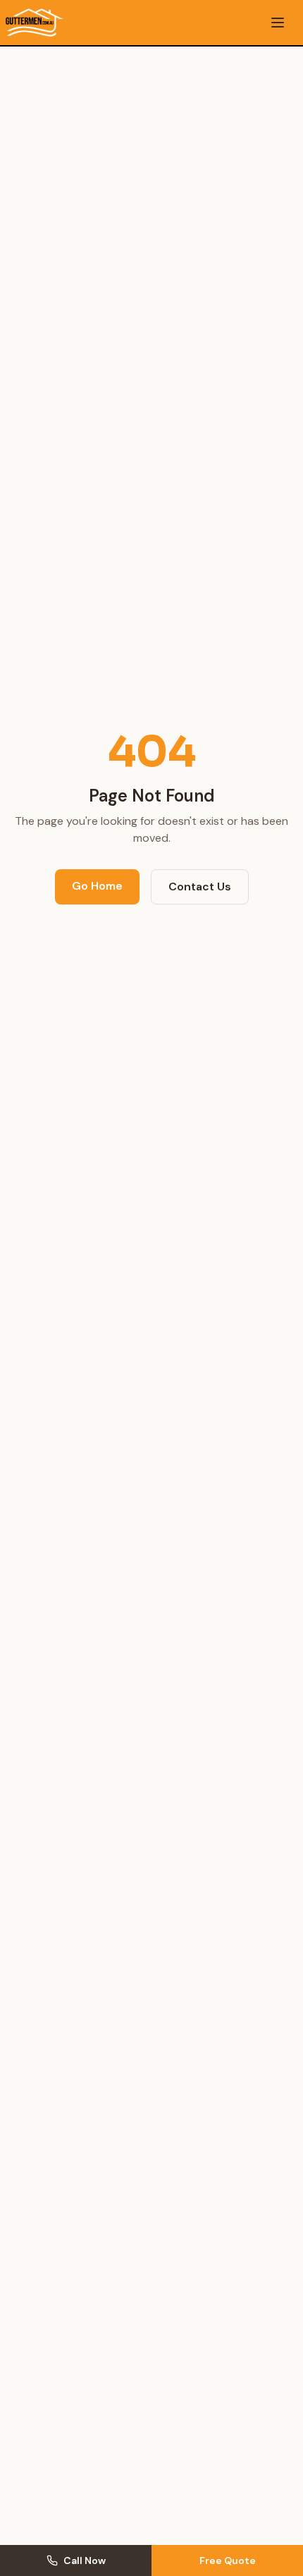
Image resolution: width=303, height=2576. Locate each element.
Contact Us (200, 887)
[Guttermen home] (35, 23)
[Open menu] (278, 23)
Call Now (85, 2560)
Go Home (97, 886)
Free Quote (228, 2560)
